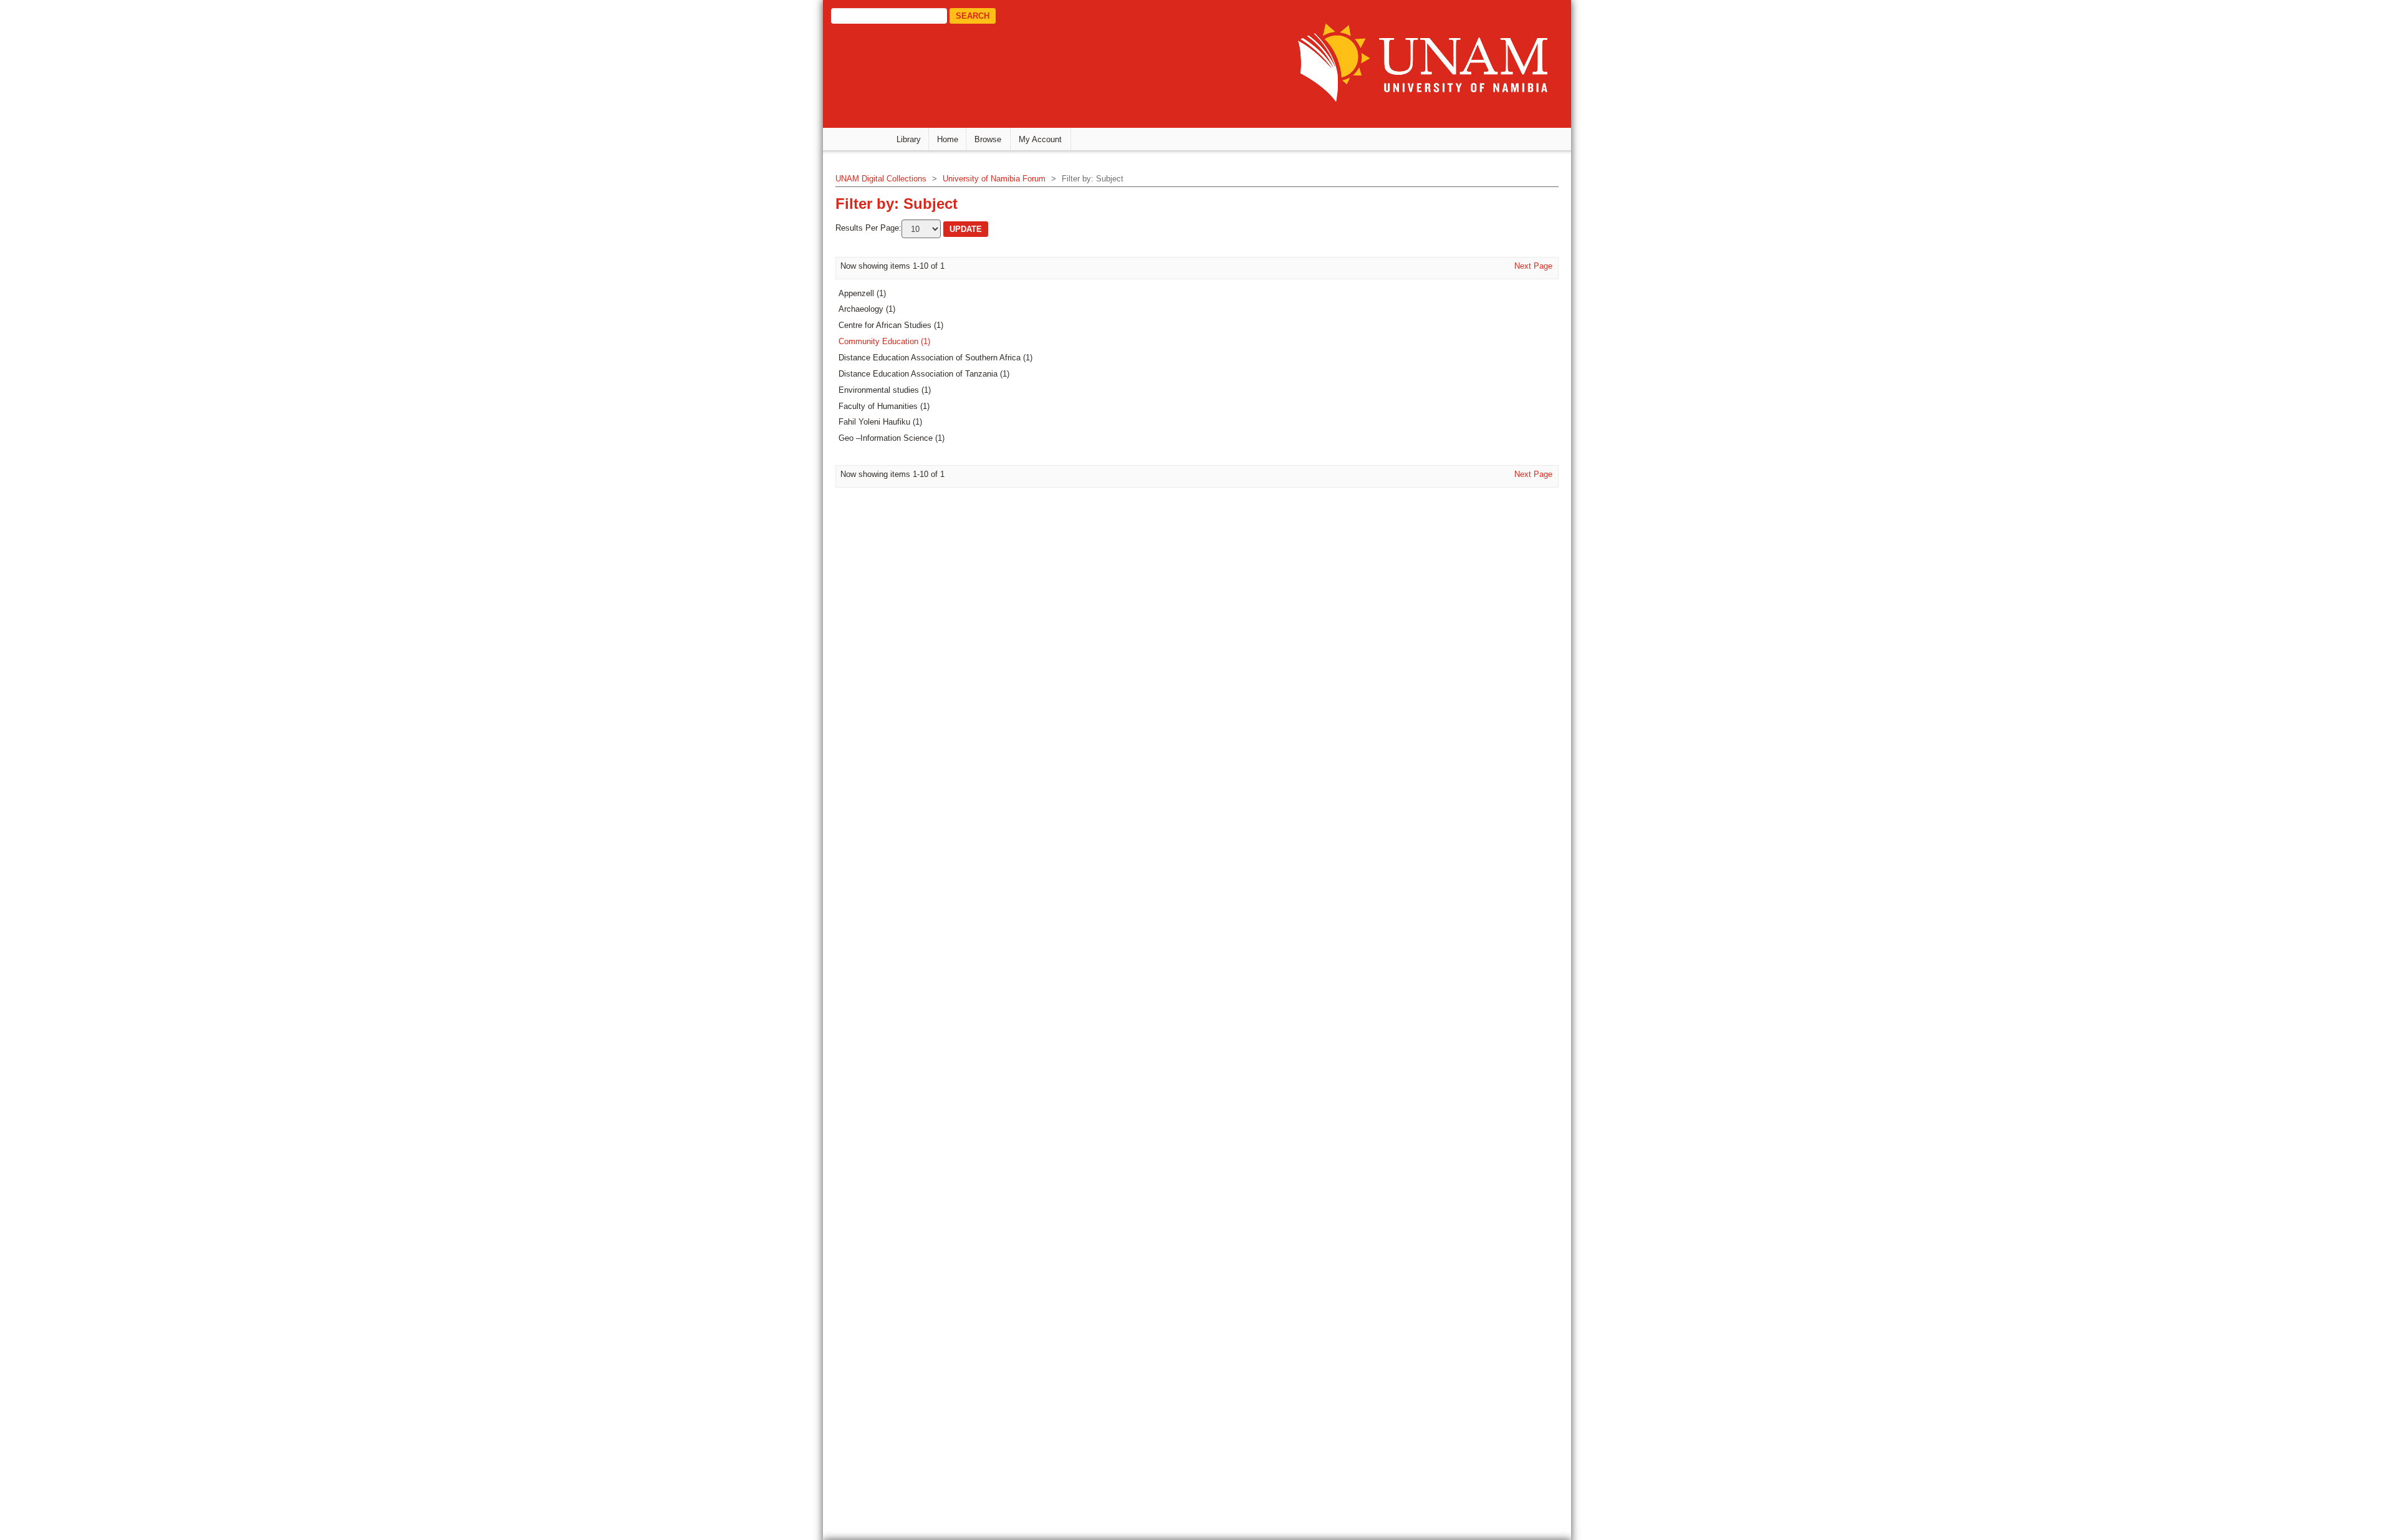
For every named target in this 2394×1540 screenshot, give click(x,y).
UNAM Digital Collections (881, 179)
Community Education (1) (884, 341)
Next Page (1533, 266)
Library (909, 139)
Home (948, 139)
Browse (988, 139)
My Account (1040, 139)
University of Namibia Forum (994, 179)
